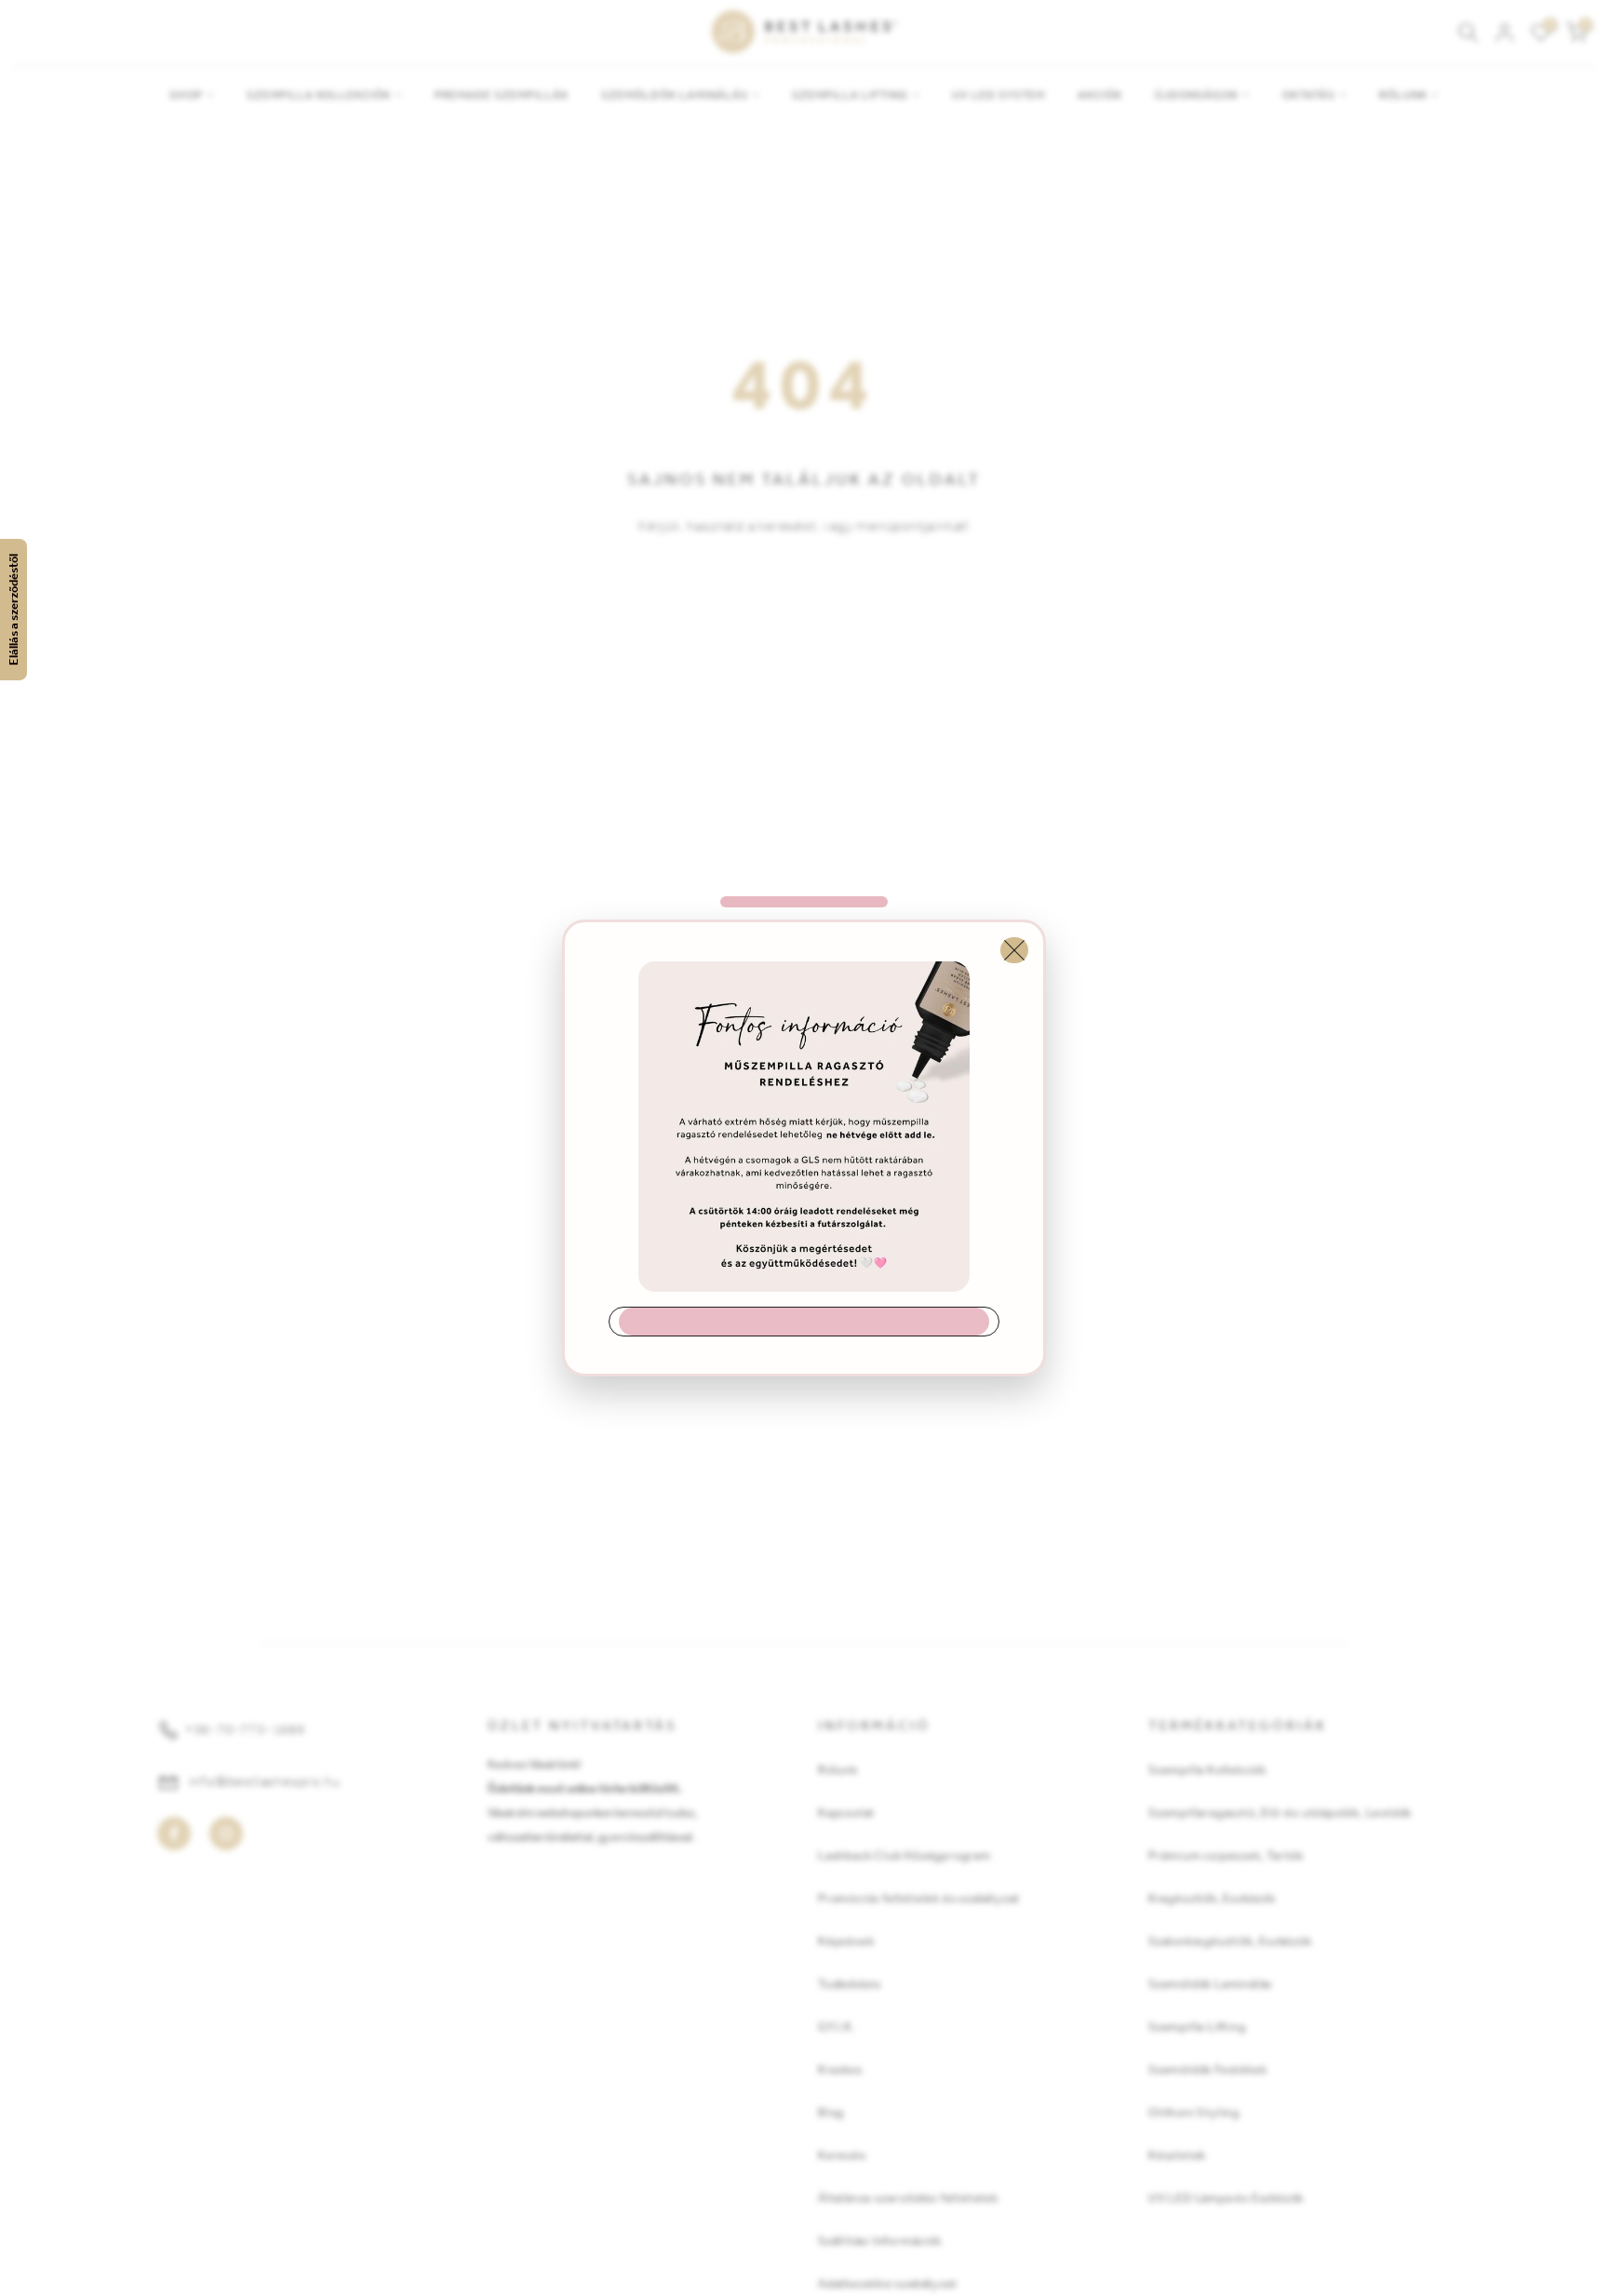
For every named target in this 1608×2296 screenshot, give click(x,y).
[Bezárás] (1014, 950)
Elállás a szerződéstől (13, 610)
